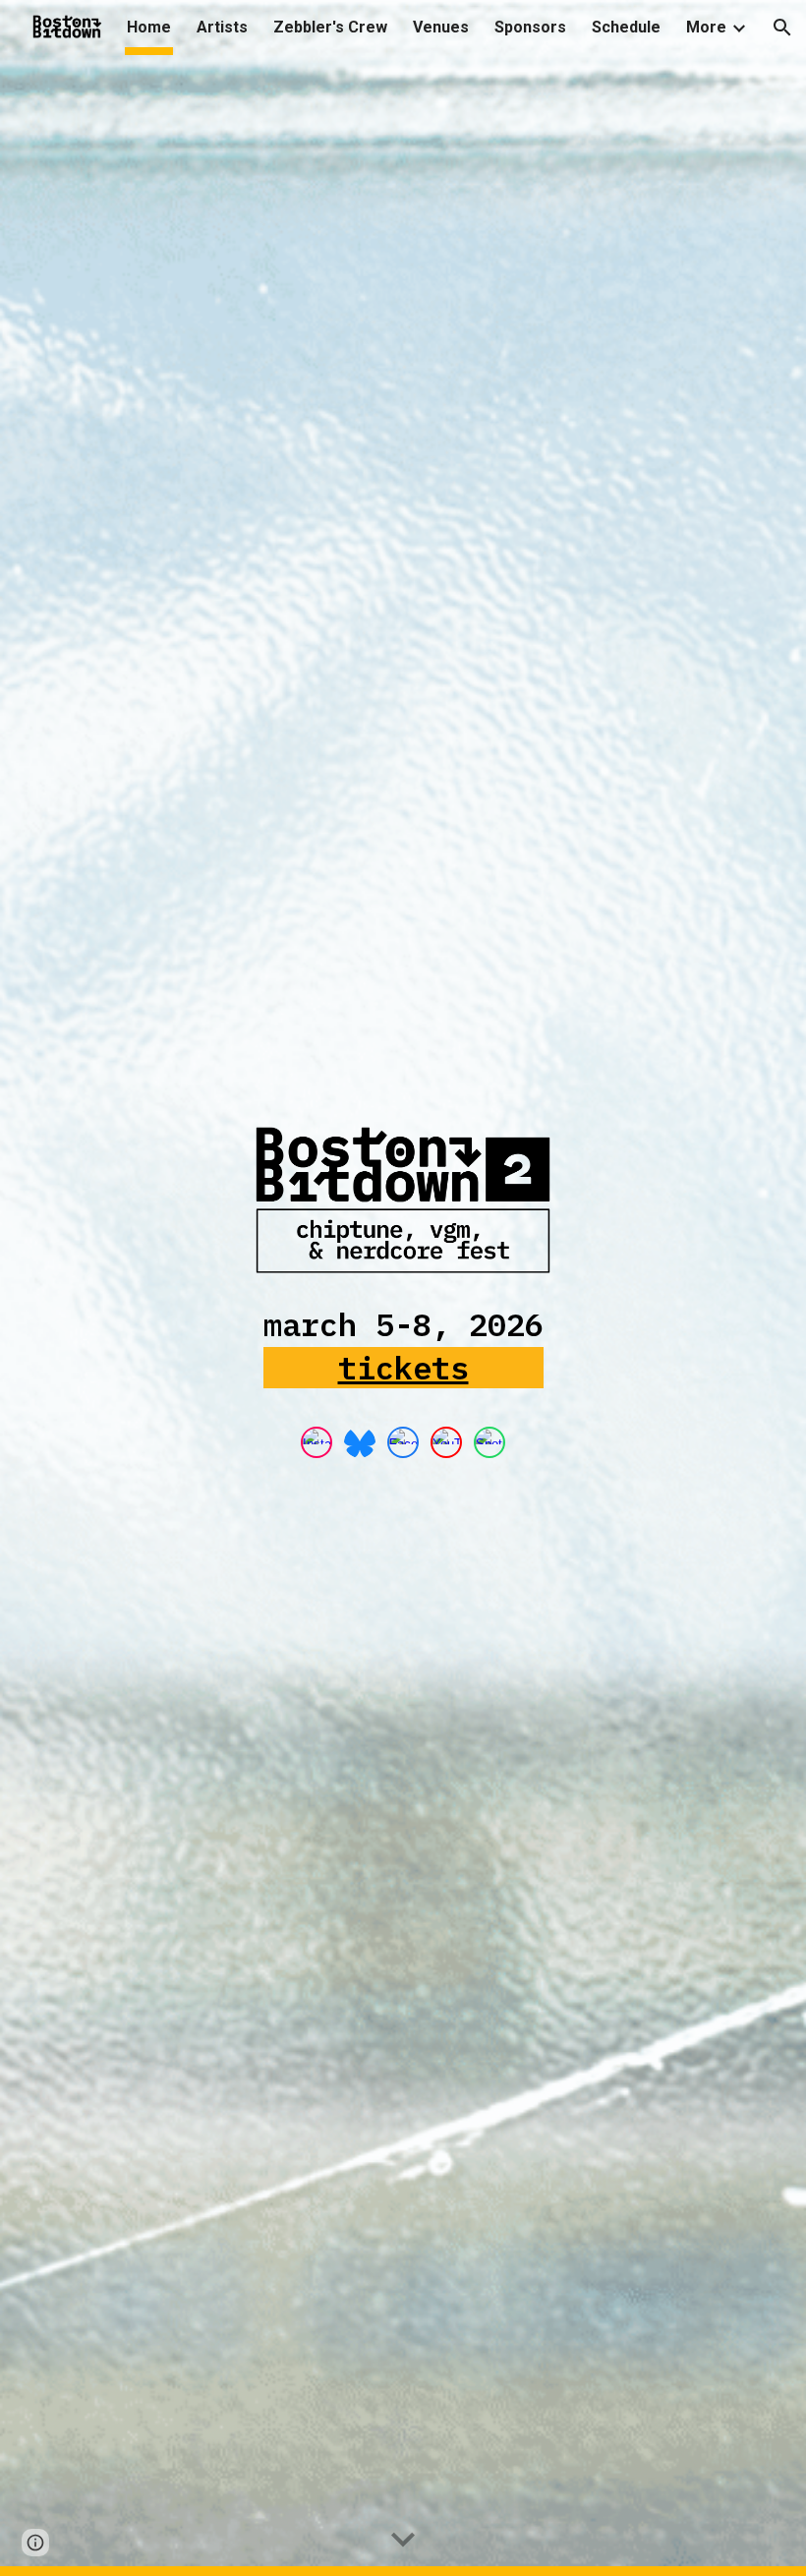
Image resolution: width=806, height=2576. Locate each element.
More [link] (706, 27)
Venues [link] (441, 27)
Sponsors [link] (530, 27)
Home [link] (149, 27)
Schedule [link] (626, 27)
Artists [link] (222, 27)
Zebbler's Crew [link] (330, 27)
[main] (403, 1355)
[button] (782, 28)
